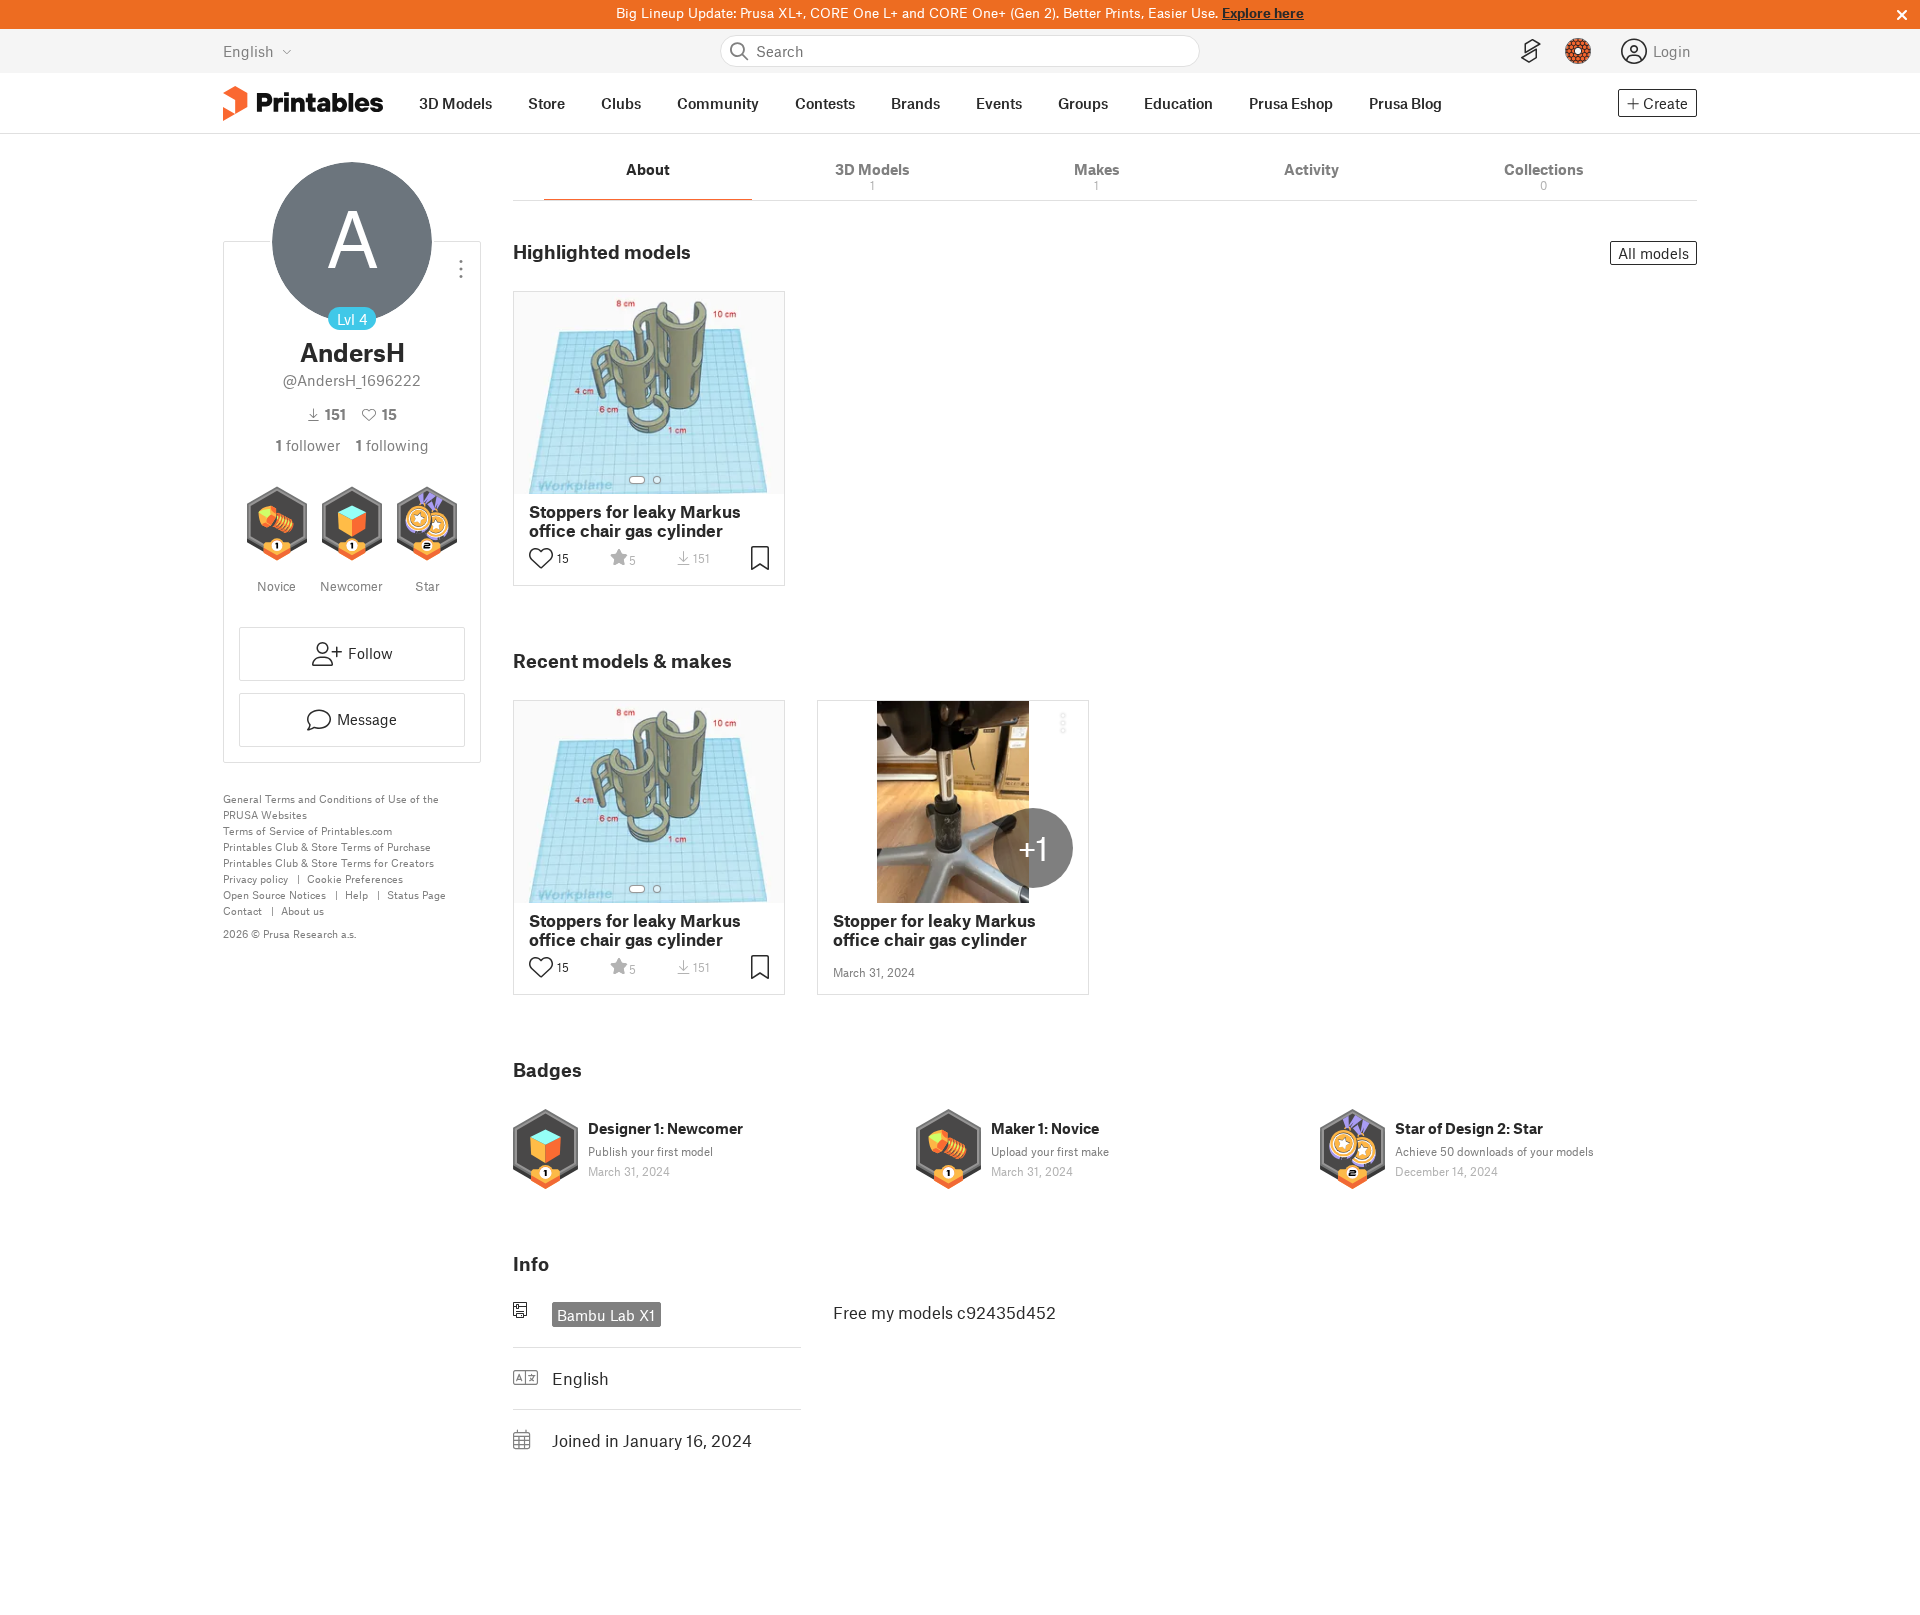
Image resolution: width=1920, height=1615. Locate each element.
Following (392, 445)
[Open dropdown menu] (461, 261)
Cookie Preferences (355, 878)
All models (1653, 253)
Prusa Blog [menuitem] (1405, 103)
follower (308, 445)
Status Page (416, 894)
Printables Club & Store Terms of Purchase (327, 846)
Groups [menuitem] (1083, 103)
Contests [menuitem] (825, 103)
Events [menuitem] (999, 103)
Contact (242, 910)
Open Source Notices (274, 894)
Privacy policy (255, 878)
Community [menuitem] (718, 103)
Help (356, 894)
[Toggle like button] (541, 558)
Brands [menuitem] (915, 103)
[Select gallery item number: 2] (657, 480)
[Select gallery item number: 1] (637, 480)
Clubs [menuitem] (621, 103)
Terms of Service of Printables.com (307, 830)
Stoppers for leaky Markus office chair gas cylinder (635, 521)
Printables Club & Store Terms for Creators (328, 862)
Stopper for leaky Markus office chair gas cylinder (934, 930)
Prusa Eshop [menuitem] (1291, 103)
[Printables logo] (303, 103)
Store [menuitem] (546, 103)
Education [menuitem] (1178, 103)
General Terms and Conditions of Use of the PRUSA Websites (331, 806)
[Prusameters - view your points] (1578, 51)
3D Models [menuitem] (455, 103)
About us (302, 910)
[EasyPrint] (1531, 51)
